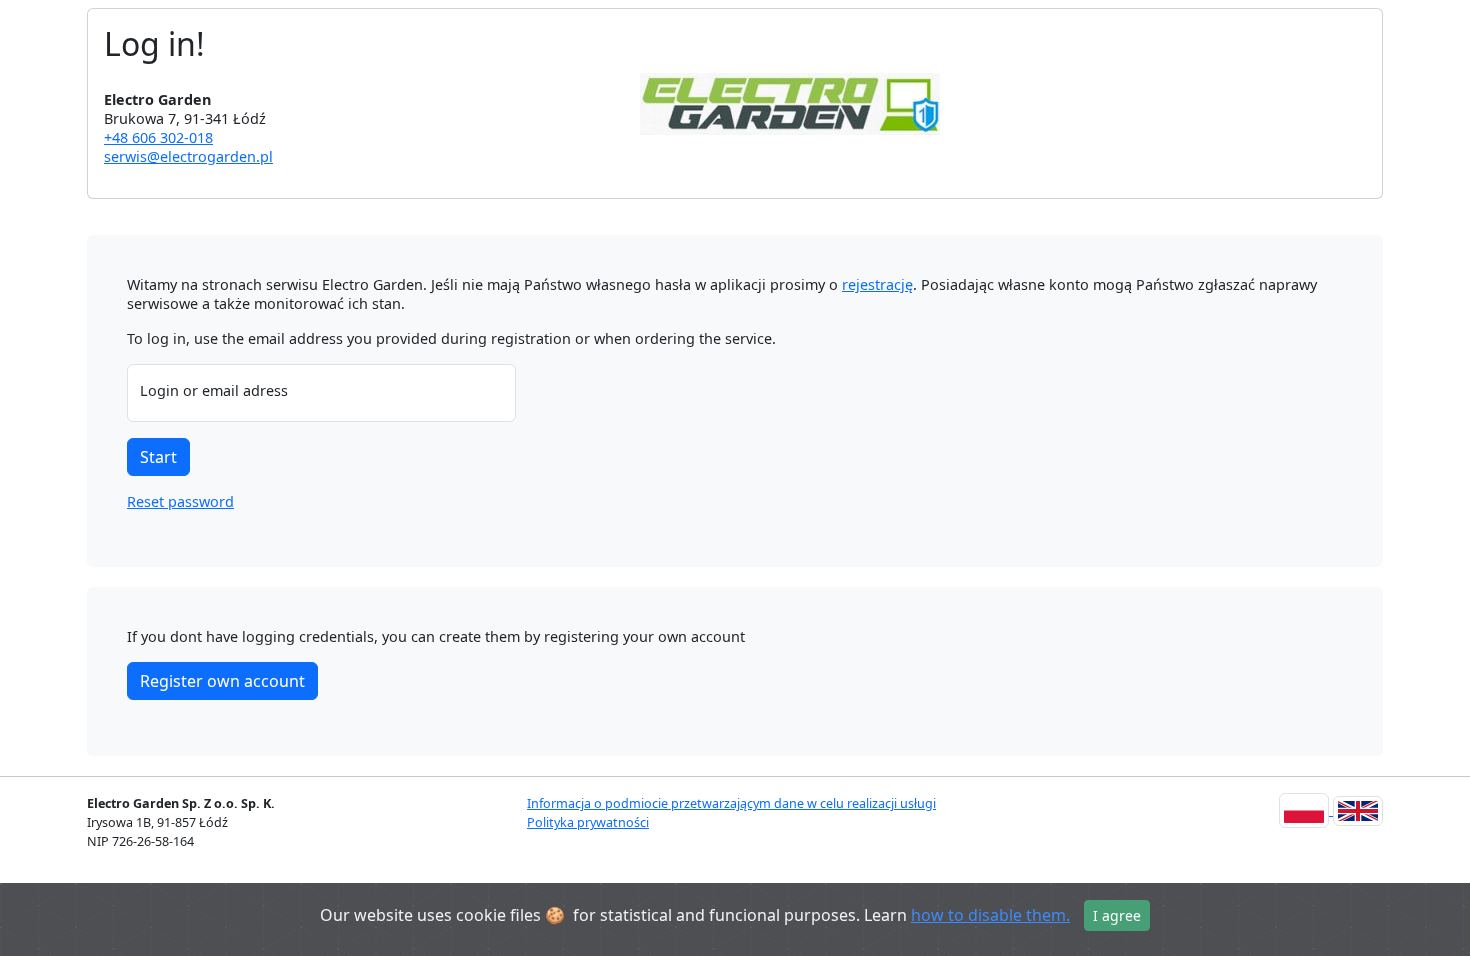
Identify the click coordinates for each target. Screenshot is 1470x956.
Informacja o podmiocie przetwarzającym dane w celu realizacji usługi (731, 803)
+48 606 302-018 (158, 137)
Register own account (222, 681)
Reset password (180, 501)
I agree (1117, 915)
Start (158, 457)
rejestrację (877, 284)
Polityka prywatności (588, 822)
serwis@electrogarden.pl (188, 156)
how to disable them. (990, 915)
